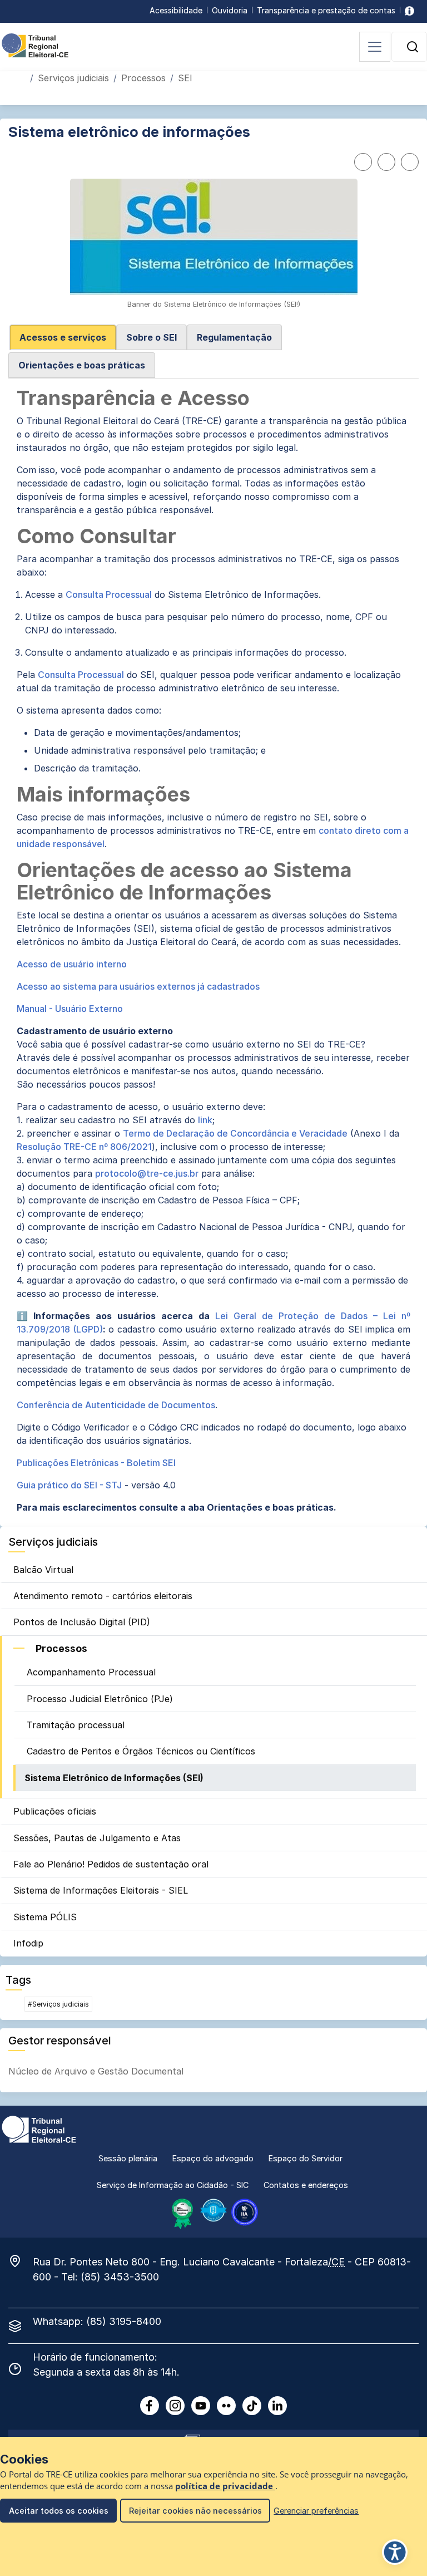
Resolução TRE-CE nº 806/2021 (84, 1147)
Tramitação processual (76, 1725)
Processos (143, 78)
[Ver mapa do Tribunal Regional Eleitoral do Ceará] (21, 2261)
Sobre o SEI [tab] (152, 337)
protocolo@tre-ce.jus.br (147, 1173)
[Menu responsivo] (375, 47)
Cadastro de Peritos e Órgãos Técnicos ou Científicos (141, 1751)
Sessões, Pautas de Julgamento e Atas (97, 1838)
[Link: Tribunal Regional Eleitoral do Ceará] (39, 2128)
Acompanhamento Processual (91, 1672)
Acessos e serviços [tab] (63, 337)
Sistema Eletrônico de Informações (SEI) (114, 1778)
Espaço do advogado (213, 2158)
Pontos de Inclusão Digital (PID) (82, 1622)
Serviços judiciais (73, 78)
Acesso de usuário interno (72, 964)
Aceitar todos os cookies (59, 2511)
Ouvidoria (230, 10)
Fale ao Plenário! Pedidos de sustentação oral (111, 1864)
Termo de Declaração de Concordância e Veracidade (235, 1133)
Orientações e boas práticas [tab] (82, 365)
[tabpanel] (213, 951)
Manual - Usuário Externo (70, 1009)
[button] (413, 47)
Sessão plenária (128, 2158)
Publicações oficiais (55, 1811)
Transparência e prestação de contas (326, 10)
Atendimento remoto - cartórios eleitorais (103, 1596)
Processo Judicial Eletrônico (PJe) (100, 1699)
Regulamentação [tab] (234, 337)
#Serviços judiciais (58, 2004)
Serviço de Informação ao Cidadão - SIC (173, 2185)
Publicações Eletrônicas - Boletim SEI (96, 1463)
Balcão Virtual (43, 1570)
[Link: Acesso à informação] (409, 10)
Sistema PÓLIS (45, 1917)
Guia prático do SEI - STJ (69, 1485)
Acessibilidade (176, 10)
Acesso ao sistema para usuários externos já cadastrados (139, 986)
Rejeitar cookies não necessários (195, 2511)
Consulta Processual (109, 594)
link (205, 1120)
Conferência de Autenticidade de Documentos (116, 1405)
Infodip (28, 1943)
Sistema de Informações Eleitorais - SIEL (101, 1890)
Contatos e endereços (306, 2185)
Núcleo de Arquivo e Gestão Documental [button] (96, 2071)
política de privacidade (225, 2486)
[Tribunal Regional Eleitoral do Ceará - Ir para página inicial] (35, 45)
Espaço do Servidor (306, 2158)
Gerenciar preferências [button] (316, 2511)
